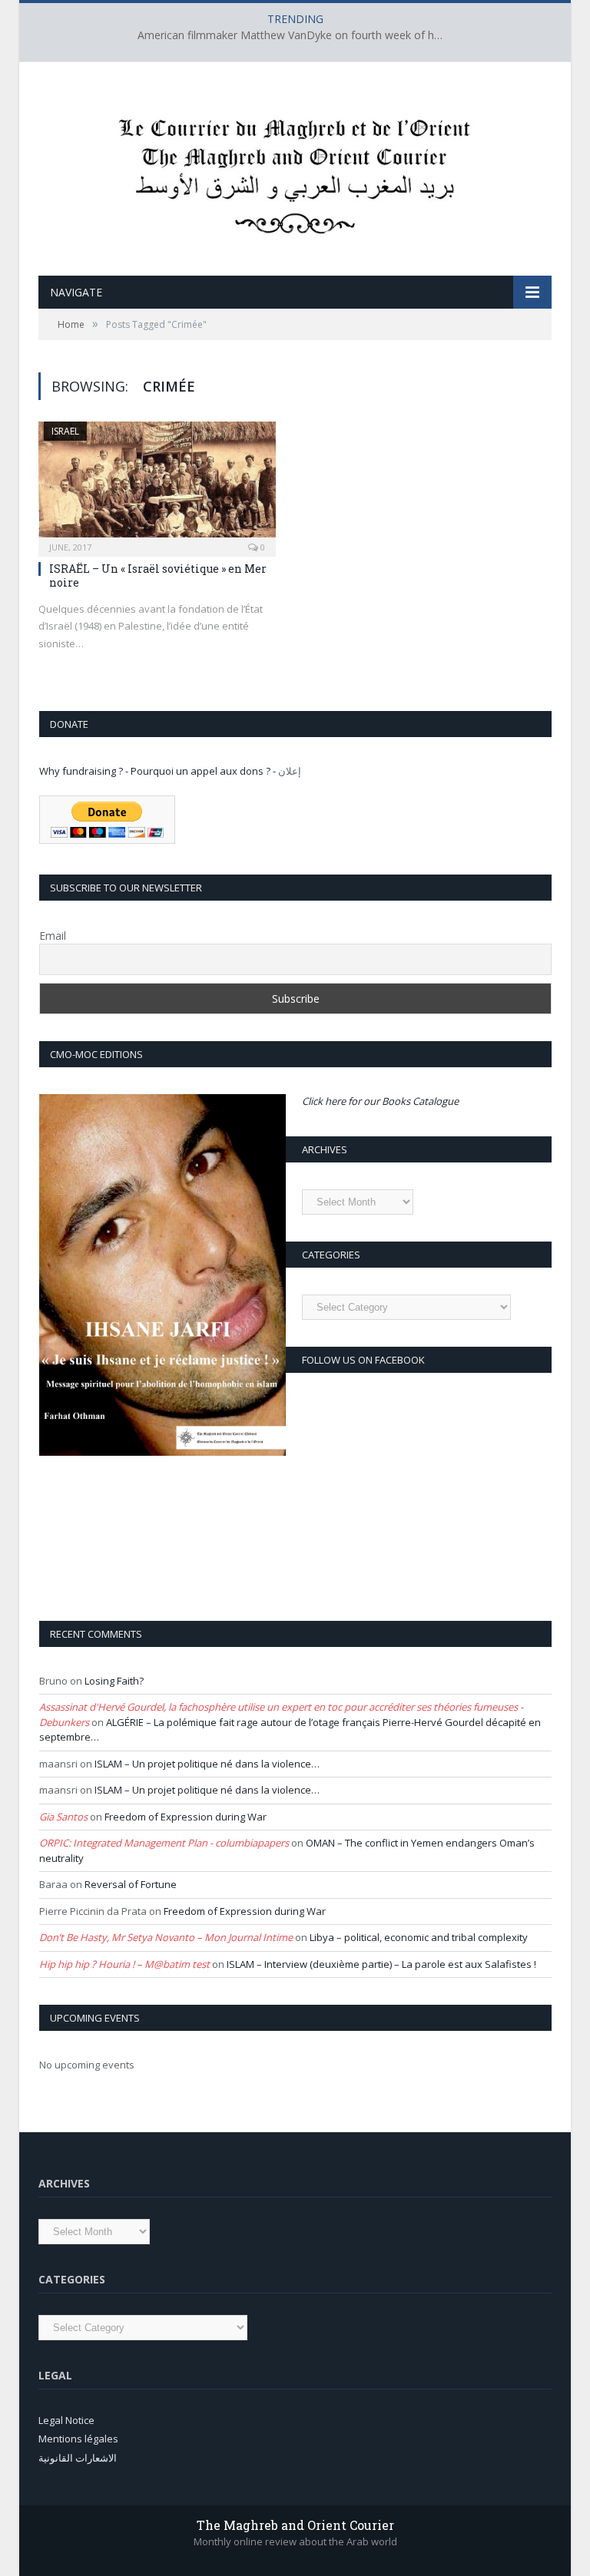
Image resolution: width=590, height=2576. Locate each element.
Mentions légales (78, 2439)
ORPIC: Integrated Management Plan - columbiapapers (164, 1843)
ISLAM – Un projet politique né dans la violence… (207, 1764)
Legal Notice (66, 2420)
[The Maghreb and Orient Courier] (295, 171)
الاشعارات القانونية (78, 2458)
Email (53, 936)
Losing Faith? (114, 1681)
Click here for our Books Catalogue (380, 1101)
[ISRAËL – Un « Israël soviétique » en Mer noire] (157, 484)
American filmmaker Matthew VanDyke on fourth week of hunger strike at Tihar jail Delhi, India (295, 35)
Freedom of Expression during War (186, 1817)
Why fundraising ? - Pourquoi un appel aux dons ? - (159, 771)
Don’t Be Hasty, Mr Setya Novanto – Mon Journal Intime (166, 1937)
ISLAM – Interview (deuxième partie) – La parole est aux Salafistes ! (381, 1964)
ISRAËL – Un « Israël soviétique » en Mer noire (158, 575)
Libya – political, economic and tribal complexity (419, 1937)
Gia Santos (63, 1817)
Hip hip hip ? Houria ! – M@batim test (124, 1964)
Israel (65, 431)
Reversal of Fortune (131, 1884)
